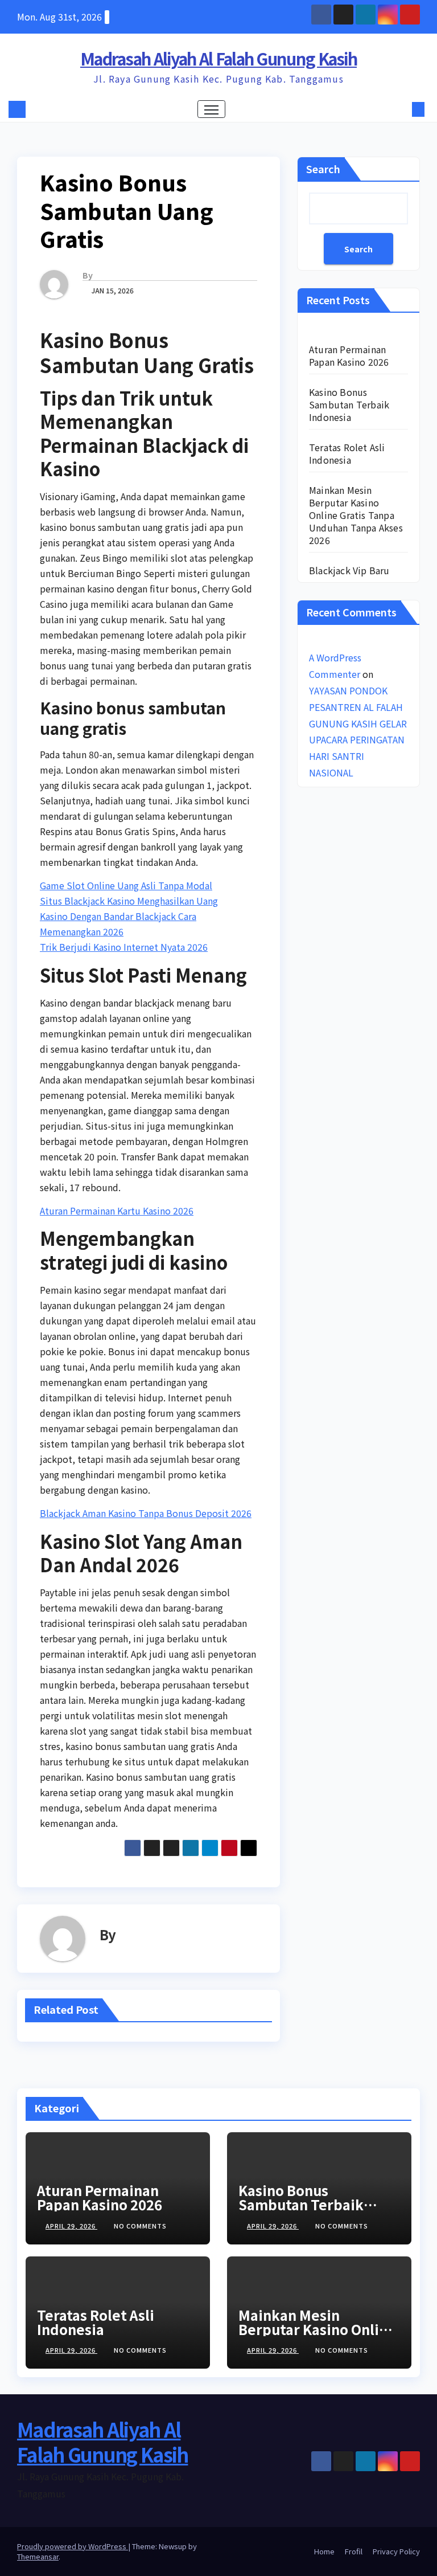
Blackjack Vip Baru (349, 570)
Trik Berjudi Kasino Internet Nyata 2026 (124, 947)
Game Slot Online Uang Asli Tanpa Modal (126, 885)
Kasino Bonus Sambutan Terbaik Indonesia (349, 404)
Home (324, 2551)
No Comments (140, 2226)
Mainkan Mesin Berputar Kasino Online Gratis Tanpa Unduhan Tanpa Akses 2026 (356, 515)
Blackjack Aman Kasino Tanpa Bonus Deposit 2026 (146, 1513)
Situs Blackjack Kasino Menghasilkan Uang (129, 901)
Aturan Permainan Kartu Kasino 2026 (117, 1211)
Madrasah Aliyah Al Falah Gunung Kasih (218, 58)
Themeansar (38, 2556)
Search (323, 169)
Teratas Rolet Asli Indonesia (347, 453)
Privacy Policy (396, 2551)
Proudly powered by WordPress (73, 2546)
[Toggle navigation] (211, 109)
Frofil (354, 2551)
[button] (400, 109)
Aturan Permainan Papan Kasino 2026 (349, 355)
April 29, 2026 (71, 2226)
